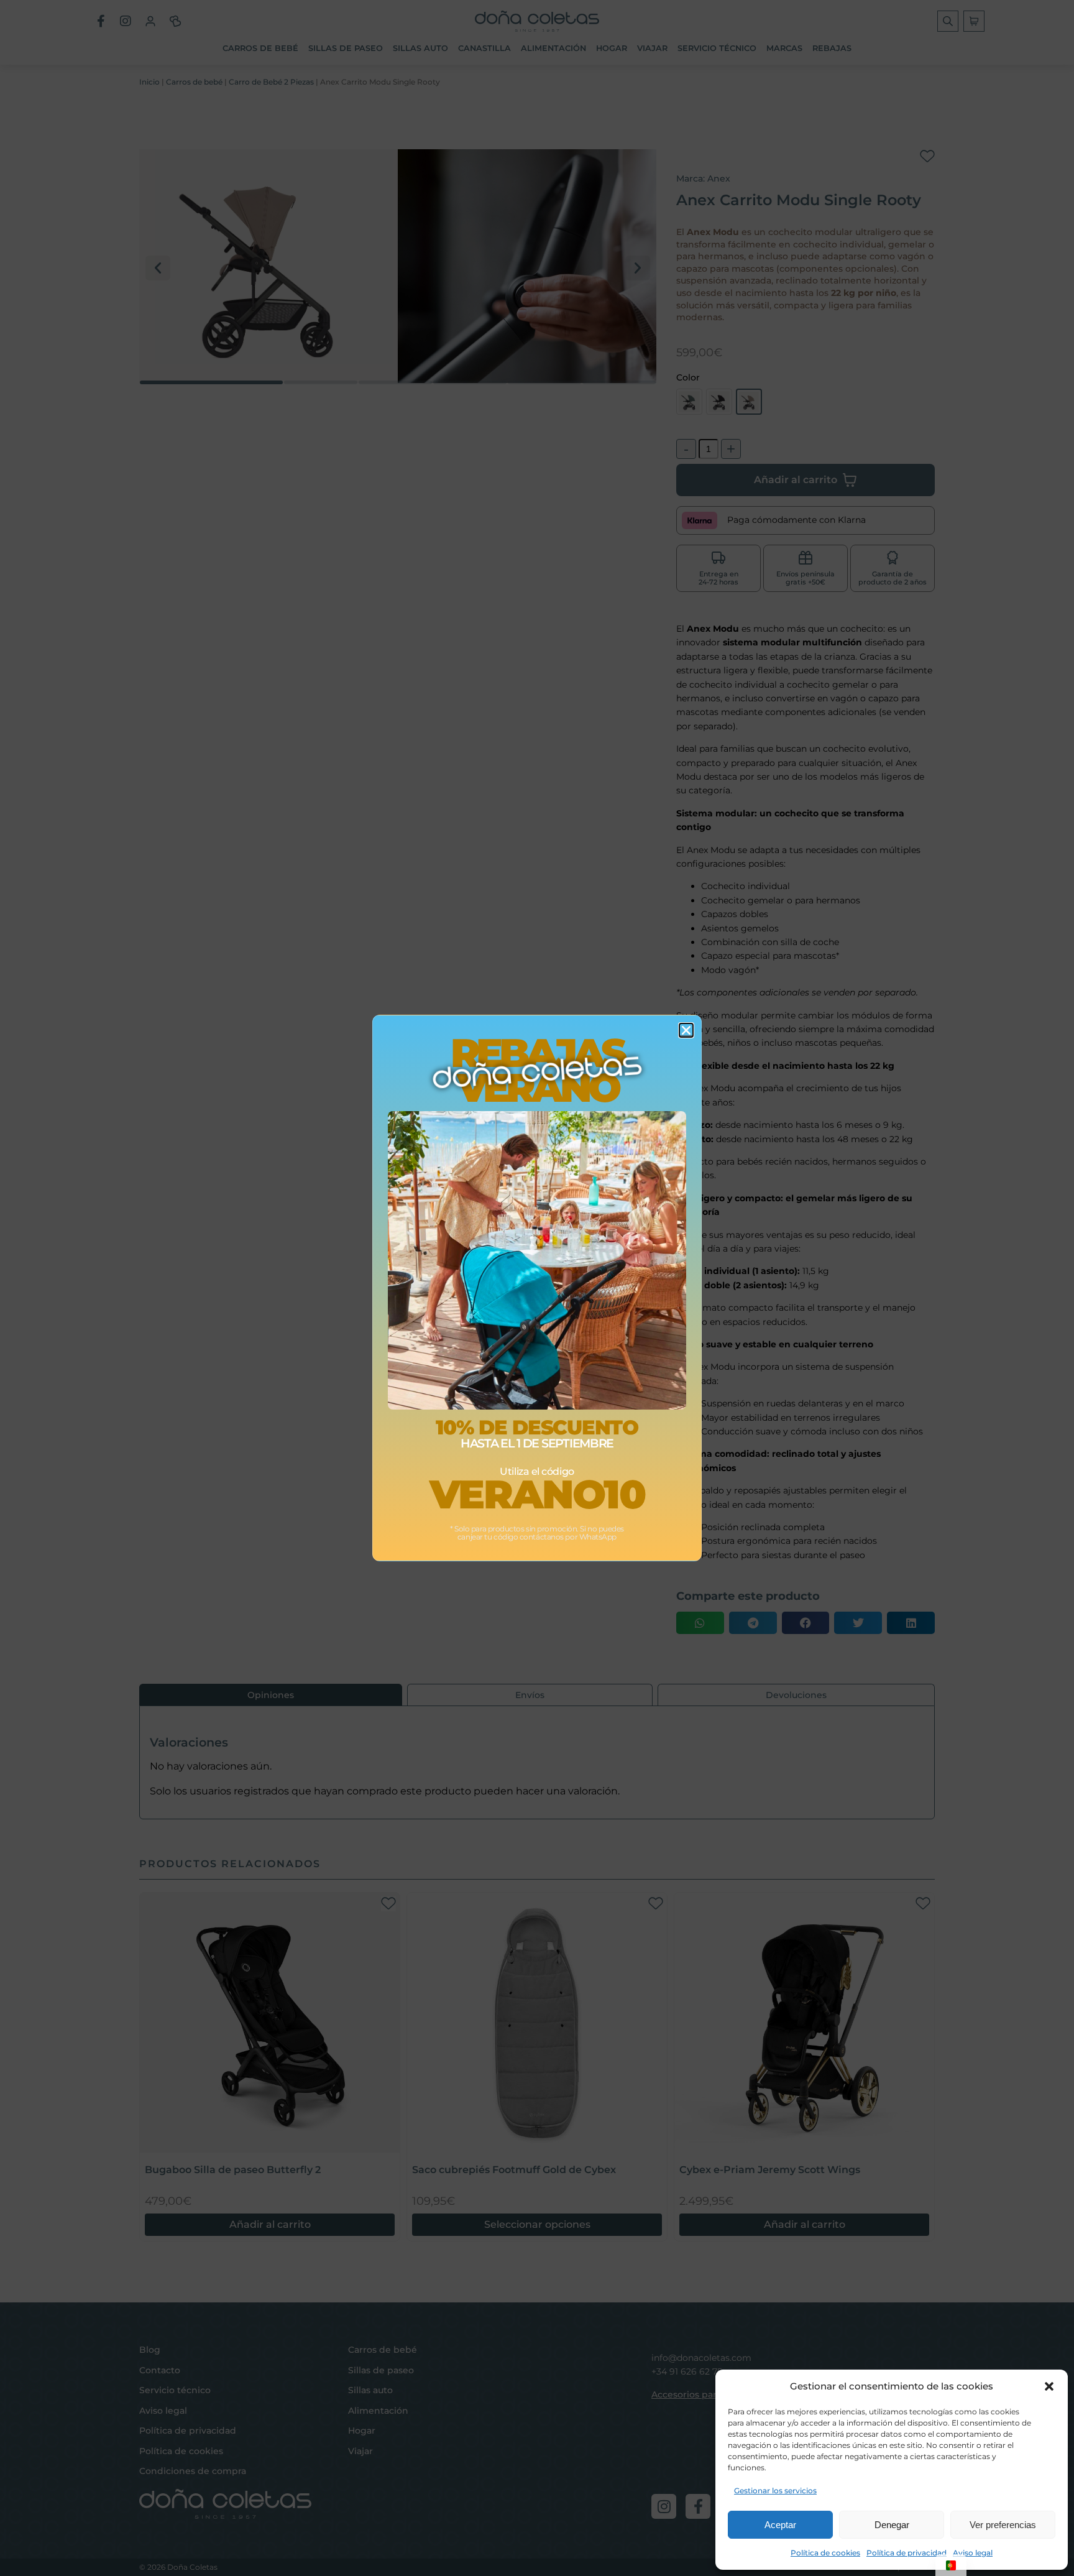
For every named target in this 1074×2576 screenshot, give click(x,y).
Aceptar (780, 2525)
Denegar (892, 2525)
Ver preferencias (1003, 2525)
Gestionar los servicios (775, 2491)
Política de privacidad (906, 2553)
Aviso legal (973, 2553)
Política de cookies (825, 2553)
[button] (1049, 2386)
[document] (537, 1288)
